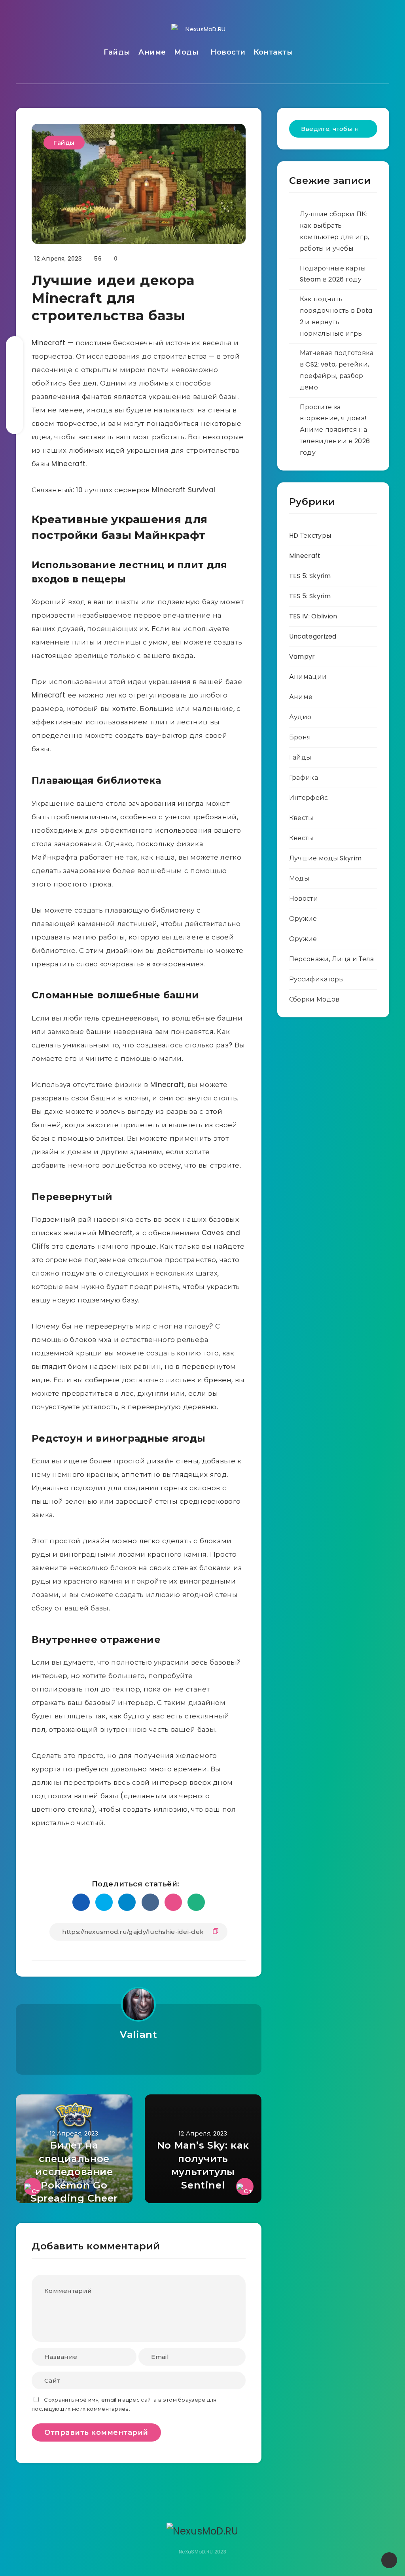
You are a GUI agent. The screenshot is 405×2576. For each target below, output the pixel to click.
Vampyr (302, 657)
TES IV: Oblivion (313, 616)
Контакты (273, 52)
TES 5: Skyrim (310, 576)
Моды (186, 52)
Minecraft (305, 556)
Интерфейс (309, 798)
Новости (228, 52)
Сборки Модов (314, 999)
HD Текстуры (310, 536)
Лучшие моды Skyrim (325, 858)
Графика (304, 778)
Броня (300, 737)
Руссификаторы (317, 979)
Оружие (303, 919)
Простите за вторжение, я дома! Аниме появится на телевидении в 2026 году (335, 430)
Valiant (138, 2035)
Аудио (300, 717)
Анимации (308, 677)
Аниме (152, 52)
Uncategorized (313, 636)
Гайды (117, 52)
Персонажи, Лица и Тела (332, 959)
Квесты (301, 818)
